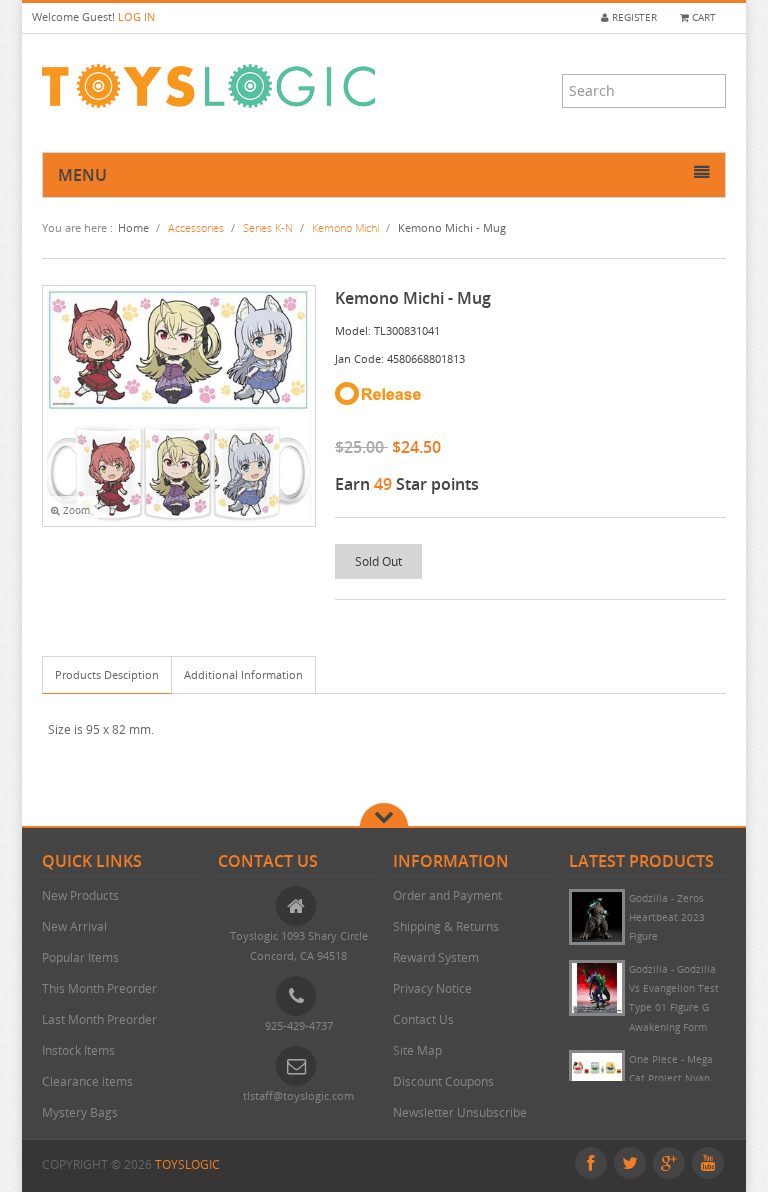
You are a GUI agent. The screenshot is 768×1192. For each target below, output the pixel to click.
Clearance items (87, 1081)
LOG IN (136, 16)
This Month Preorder (99, 988)
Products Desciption (107, 674)
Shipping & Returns (446, 926)
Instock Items (78, 1050)
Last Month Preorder (99, 1019)
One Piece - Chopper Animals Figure (669, 918)
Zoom (75, 510)
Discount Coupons (443, 1081)
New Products (80, 895)
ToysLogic (187, 1164)
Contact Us (423, 1019)
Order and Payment (447, 895)
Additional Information (243, 674)
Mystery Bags (80, 1112)
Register (633, 17)
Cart (702, 17)
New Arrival (74, 926)
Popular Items (80, 957)
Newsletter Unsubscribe (460, 1112)
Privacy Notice (432, 988)
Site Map (417, 1050)
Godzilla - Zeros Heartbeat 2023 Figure (667, 989)
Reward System (436, 957)
